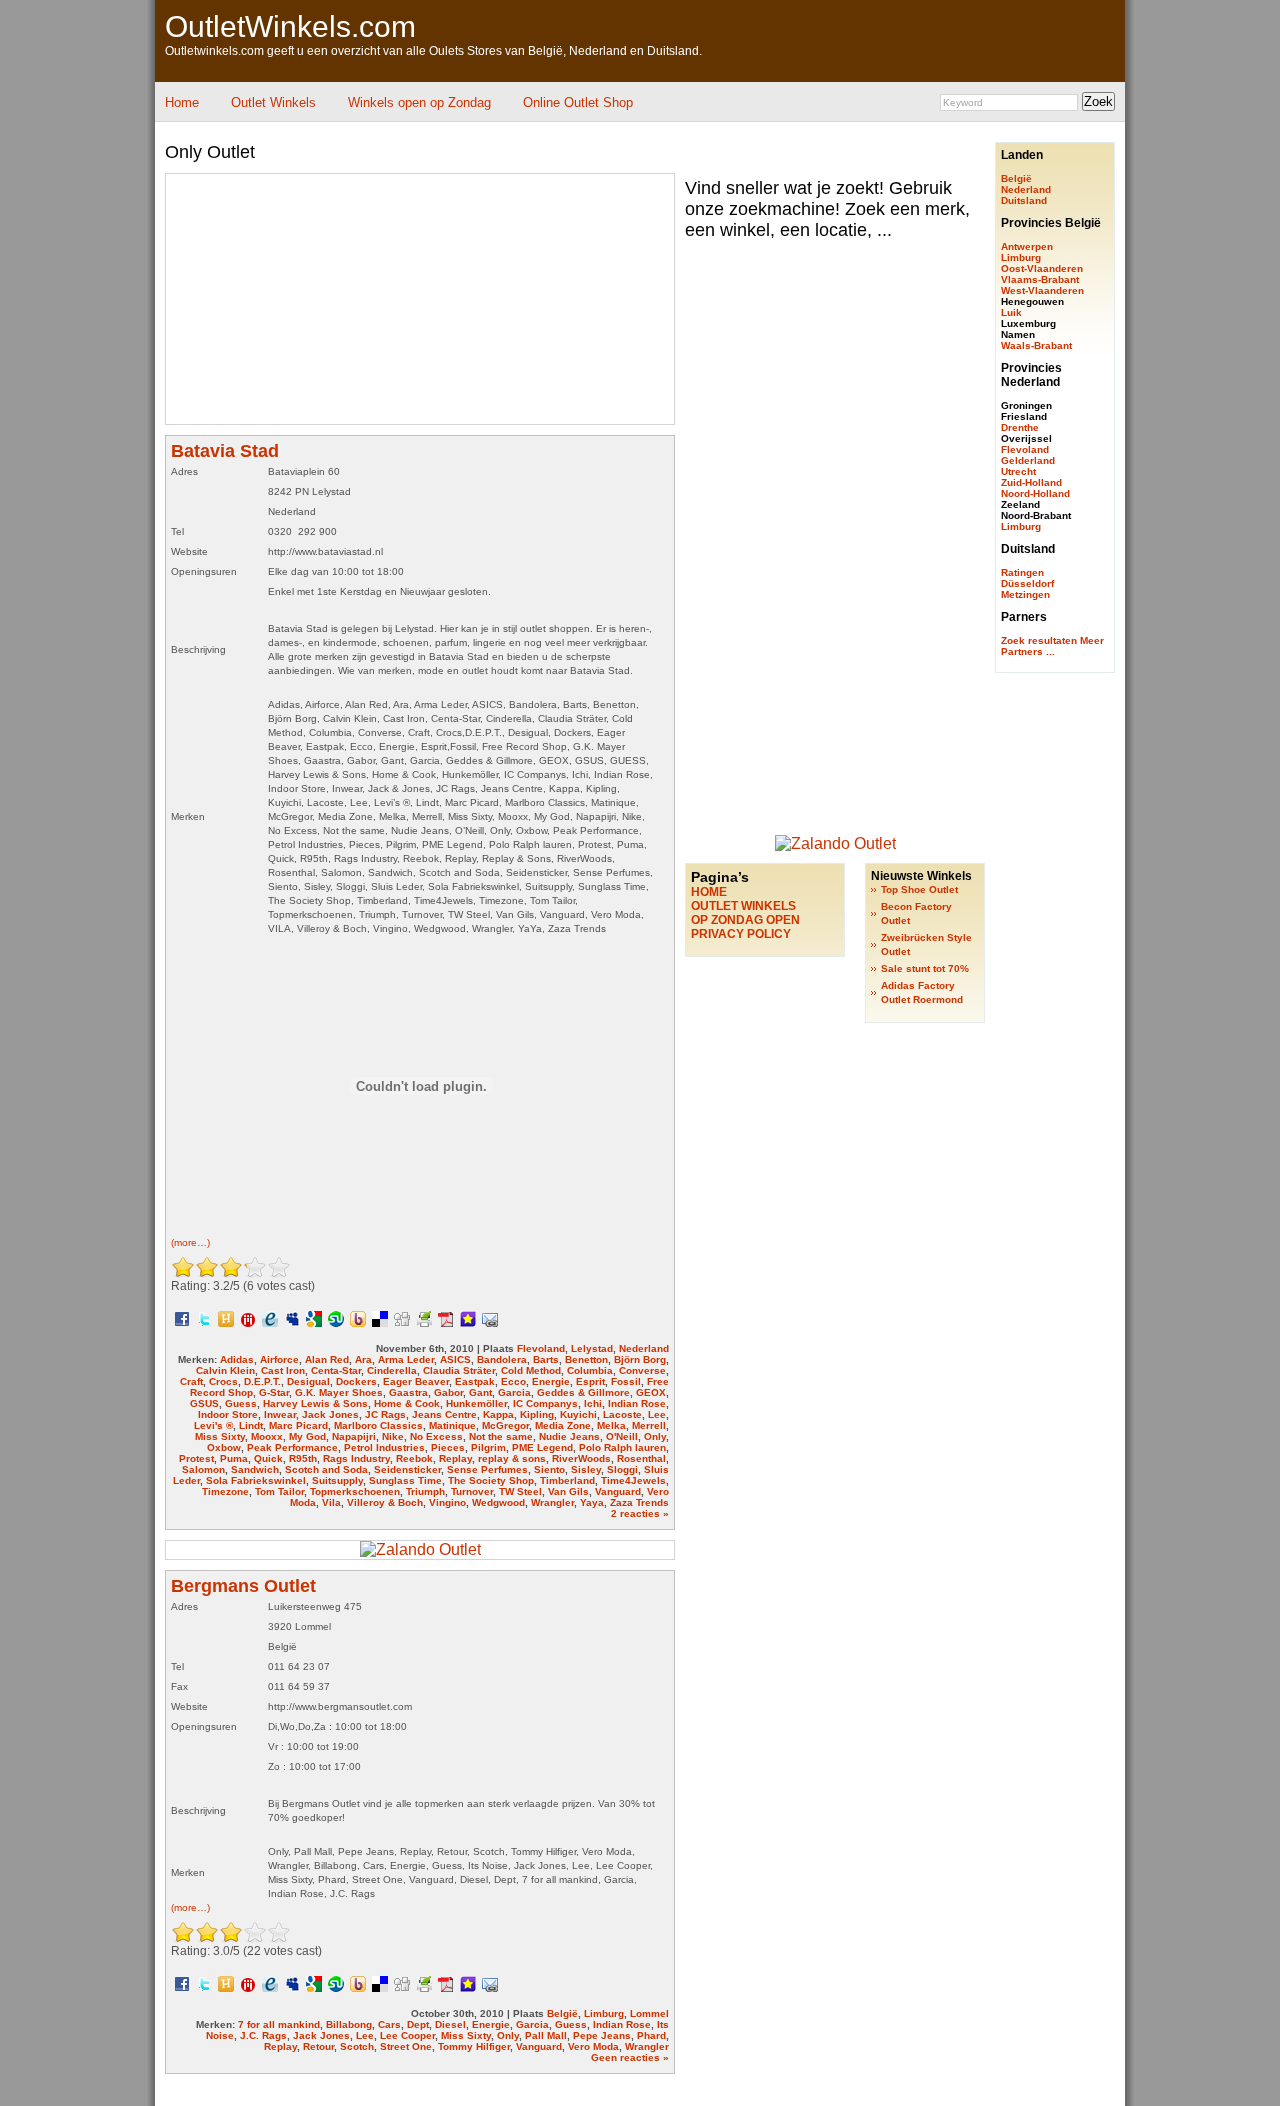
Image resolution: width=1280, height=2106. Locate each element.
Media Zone (563, 1425)
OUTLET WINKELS (743, 906)
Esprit (590, 1381)
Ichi (593, 1403)
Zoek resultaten (1039, 640)
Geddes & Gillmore (583, 1392)
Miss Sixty (220, 1436)
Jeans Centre (444, 1414)
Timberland (567, 1480)
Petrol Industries (384, 1447)
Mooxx (267, 1436)
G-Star (274, 1392)
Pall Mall (546, 2035)
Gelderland (1028, 460)
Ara (363, 1359)
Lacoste (622, 1414)
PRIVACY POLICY (741, 934)
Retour (318, 2046)
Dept (418, 2024)
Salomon (203, 1469)
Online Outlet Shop (578, 102)
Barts (546, 1359)
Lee (657, 1414)
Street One (406, 2046)
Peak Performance (292, 1447)
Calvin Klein (225, 1370)
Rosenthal (641, 1458)
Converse (642, 1370)
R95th (303, 1458)
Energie (551, 1381)
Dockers (356, 1381)
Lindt (251, 1425)
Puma (234, 1458)
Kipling (537, 1414)
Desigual (308, 1381)
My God (307, 1436)
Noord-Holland (1035, 493)
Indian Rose (637, 1403)
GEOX (651, 1392)
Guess (241, 1403)
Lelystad (592, 1348)
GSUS (204, 1403)
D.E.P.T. (262, 1381)
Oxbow (224, 1447)
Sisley (586, 1469)
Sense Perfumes (487, 1469)
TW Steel (520, 1491)
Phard (651, 2035)
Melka (611, 1425)
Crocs (223, 1381)
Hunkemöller (476, 1403)
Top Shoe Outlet (919, 889)
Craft (191, 1381)
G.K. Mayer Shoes (339, 1392)
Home (182, 102)
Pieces (448, 1447)
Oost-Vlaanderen (1042, 268)
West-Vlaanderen (1042, 290)
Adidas (237, 1359)
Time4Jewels (633, 1480)
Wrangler (552, 1502)
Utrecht (1018, 471)
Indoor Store (228, 1414)
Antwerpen (1027, 246)
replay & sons (512, 1458)
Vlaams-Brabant (1040, 279)
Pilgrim (488, 1447)
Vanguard (618, 1491)
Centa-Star (336, 1370)
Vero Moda (593, 2046)
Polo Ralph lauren (622, 1447)
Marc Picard (298, 1425)
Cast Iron (283, 1370)
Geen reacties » (630, 2057)
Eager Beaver (416, 1381)
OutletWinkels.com (290, 26)
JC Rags (385, 1414)
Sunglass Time (405, 1480)
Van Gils (568, 1491)
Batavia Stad (225, 451)
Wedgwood (498, 1502)
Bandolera (502, 1359)
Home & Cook (407, 1403)
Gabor (448, 1392)
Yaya (592, 1502)
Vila (331, 1502)
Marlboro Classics (378, 1425)
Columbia (590, 1370)
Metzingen (1025, 594)
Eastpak (475, 1381)
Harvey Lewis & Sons (315, 1403)
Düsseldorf (1027, 583)
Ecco (513, 1381)
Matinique (452, 1425)
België (562, 2013)
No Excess (436, 1436)
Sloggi (622, 1469)
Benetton (586, 1359)
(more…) (190, 1242)
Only (655, 1436)
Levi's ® (213, 1425)
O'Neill (622, 1436)
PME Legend (542, 1447)
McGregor (505, 1425)
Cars (389, 2024)
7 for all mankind (279, 2024)
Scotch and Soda (326, 1469)
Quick (268, 1458)
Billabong (349, 2024)
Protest (196, 1458)
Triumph (425, 1491)
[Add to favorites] (468, 1318)
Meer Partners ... (1052, 646)
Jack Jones (330, 1414)
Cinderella (392, 1370)
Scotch (357, 2046)
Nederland (644, 1348)
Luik (1011, 312)
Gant (480, 1392)
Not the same (501, 1436)
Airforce (279, 1359)
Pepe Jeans (602, 2035)
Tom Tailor (279, 1491)
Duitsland (1024, 200)
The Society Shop (491, 1480)
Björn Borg (640, 1359)
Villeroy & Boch (385, 1502)
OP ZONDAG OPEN (745, 920)
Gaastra (408, 1392)
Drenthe (1020, 427)
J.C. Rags (263, 2035)
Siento (549, 1469)
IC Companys (545, 1403)
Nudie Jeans (569, 1436)
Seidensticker (407, 1469)
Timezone (225, 1491)
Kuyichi (578, 1414)
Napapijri (354, 1436)
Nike (393, 1436)
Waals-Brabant (1036, 345)
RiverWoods (581, 1458)
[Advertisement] (519, 129)
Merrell (649, 1425)
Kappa (498, 1414)
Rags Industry (356, 1458)
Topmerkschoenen (355, 1491)
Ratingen (1022, 572)
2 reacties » (640, 1513)
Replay (455, 1458)
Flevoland (541, 1348)
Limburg (604, 2013)
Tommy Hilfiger (474, 2046)
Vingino (447, 1502)
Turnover (472, 1491)
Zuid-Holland (1031, 482)
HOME (709, 892)
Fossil (626, 1381)
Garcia (514, 1392)
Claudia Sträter (459, 1370)
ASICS (455, 1359)
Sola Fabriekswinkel (256, 1480)
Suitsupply (337, 1480)
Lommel (649, 2013)
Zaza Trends (639, 1502)
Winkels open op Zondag (419, 102)
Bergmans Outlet (243, 1586)
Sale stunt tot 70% (925, 968)
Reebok (414, 1458)
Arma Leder (406, 1359)
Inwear (280, 1414)
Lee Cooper (407, 2035)
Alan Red (327, 1359)
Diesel (450, 2024)
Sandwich (255, 1469)
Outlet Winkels (273, 102)
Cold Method (531, 1370)
